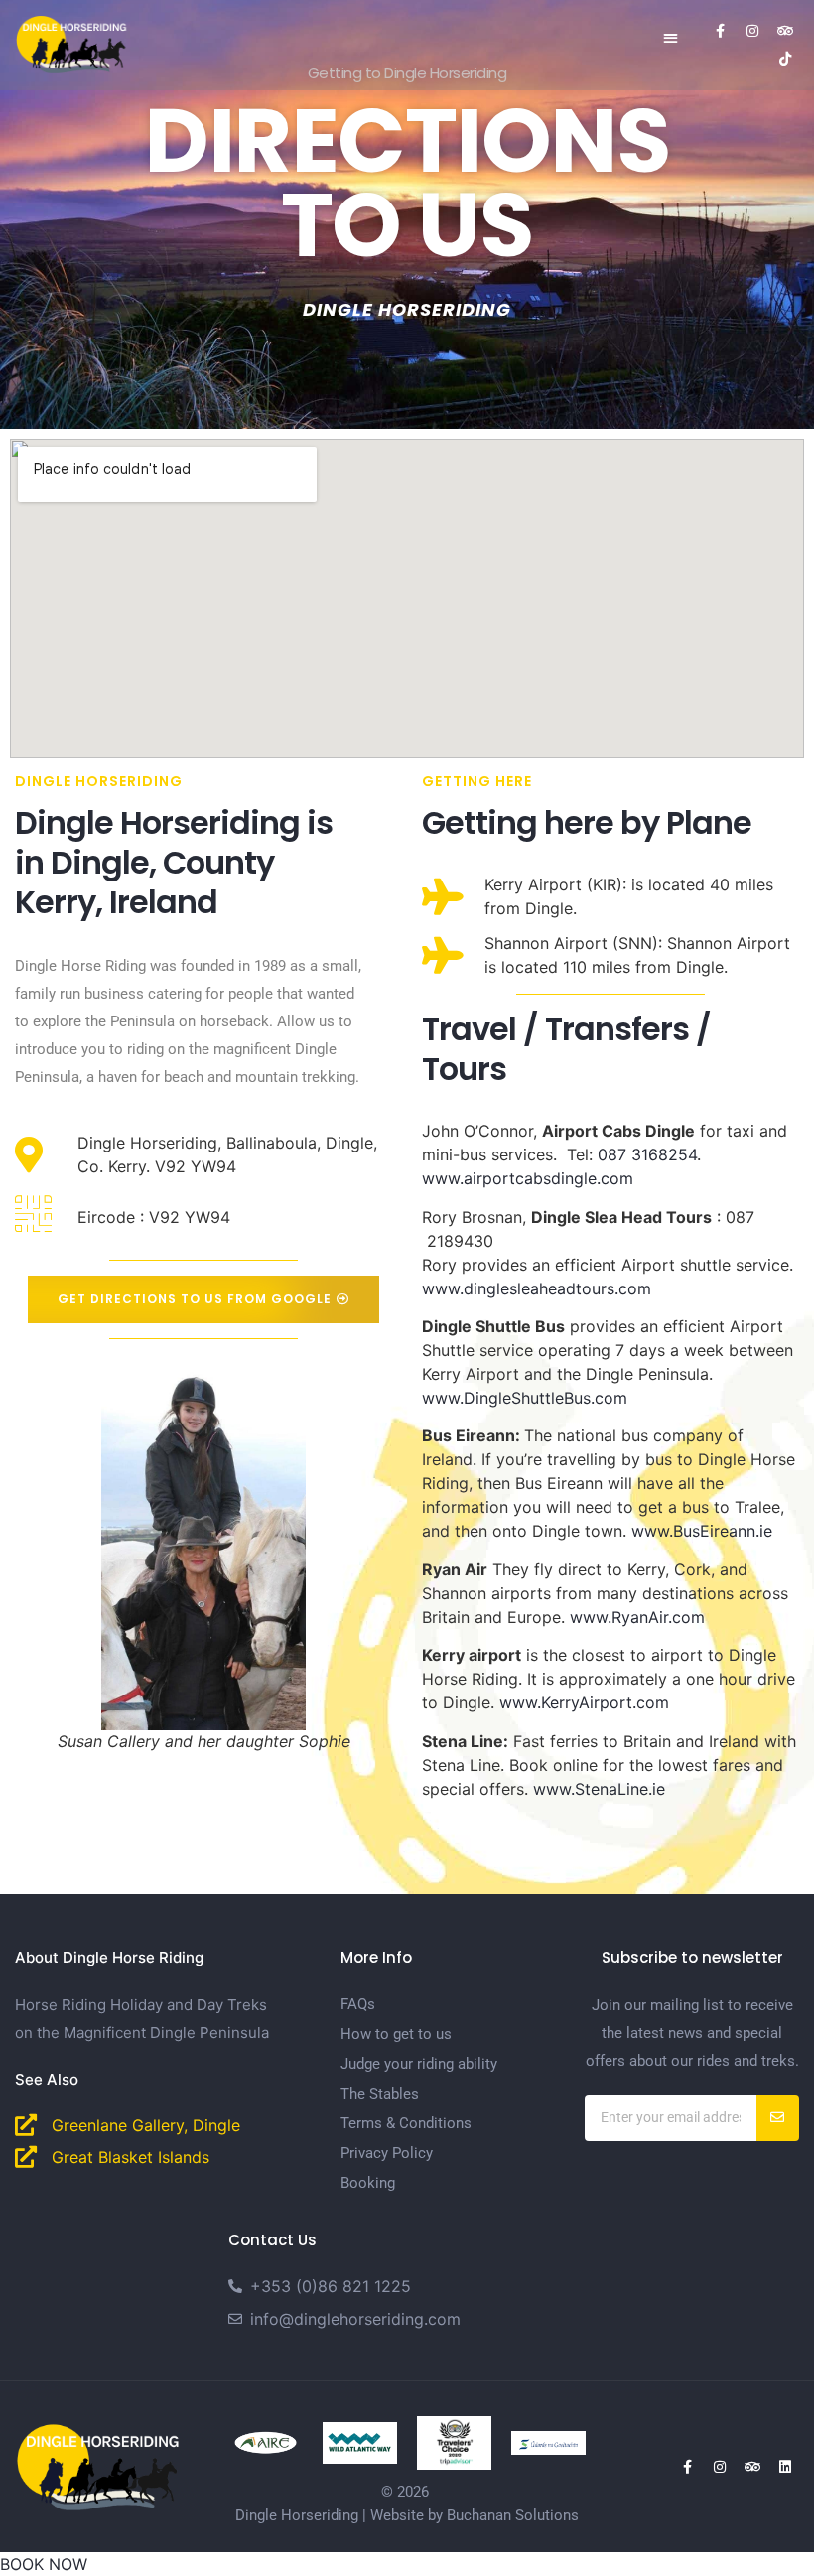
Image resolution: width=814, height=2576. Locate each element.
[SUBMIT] (778, 2118)
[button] (671, 37)
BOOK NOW (44, 2564)
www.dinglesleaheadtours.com (537, 1288)
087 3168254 (647, 1154)
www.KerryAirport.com (584, 1702)
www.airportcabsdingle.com (528, 1178)
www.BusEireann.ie (702, 1531)
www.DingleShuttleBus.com (525, 1398)
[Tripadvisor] (785, 31)
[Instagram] (752, 31)
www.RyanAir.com (637, 1617)
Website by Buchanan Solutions (475, 2515)
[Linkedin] (785, 2467)
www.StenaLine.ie (602, 1789)
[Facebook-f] (720, 31)
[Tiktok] (785, 59)
